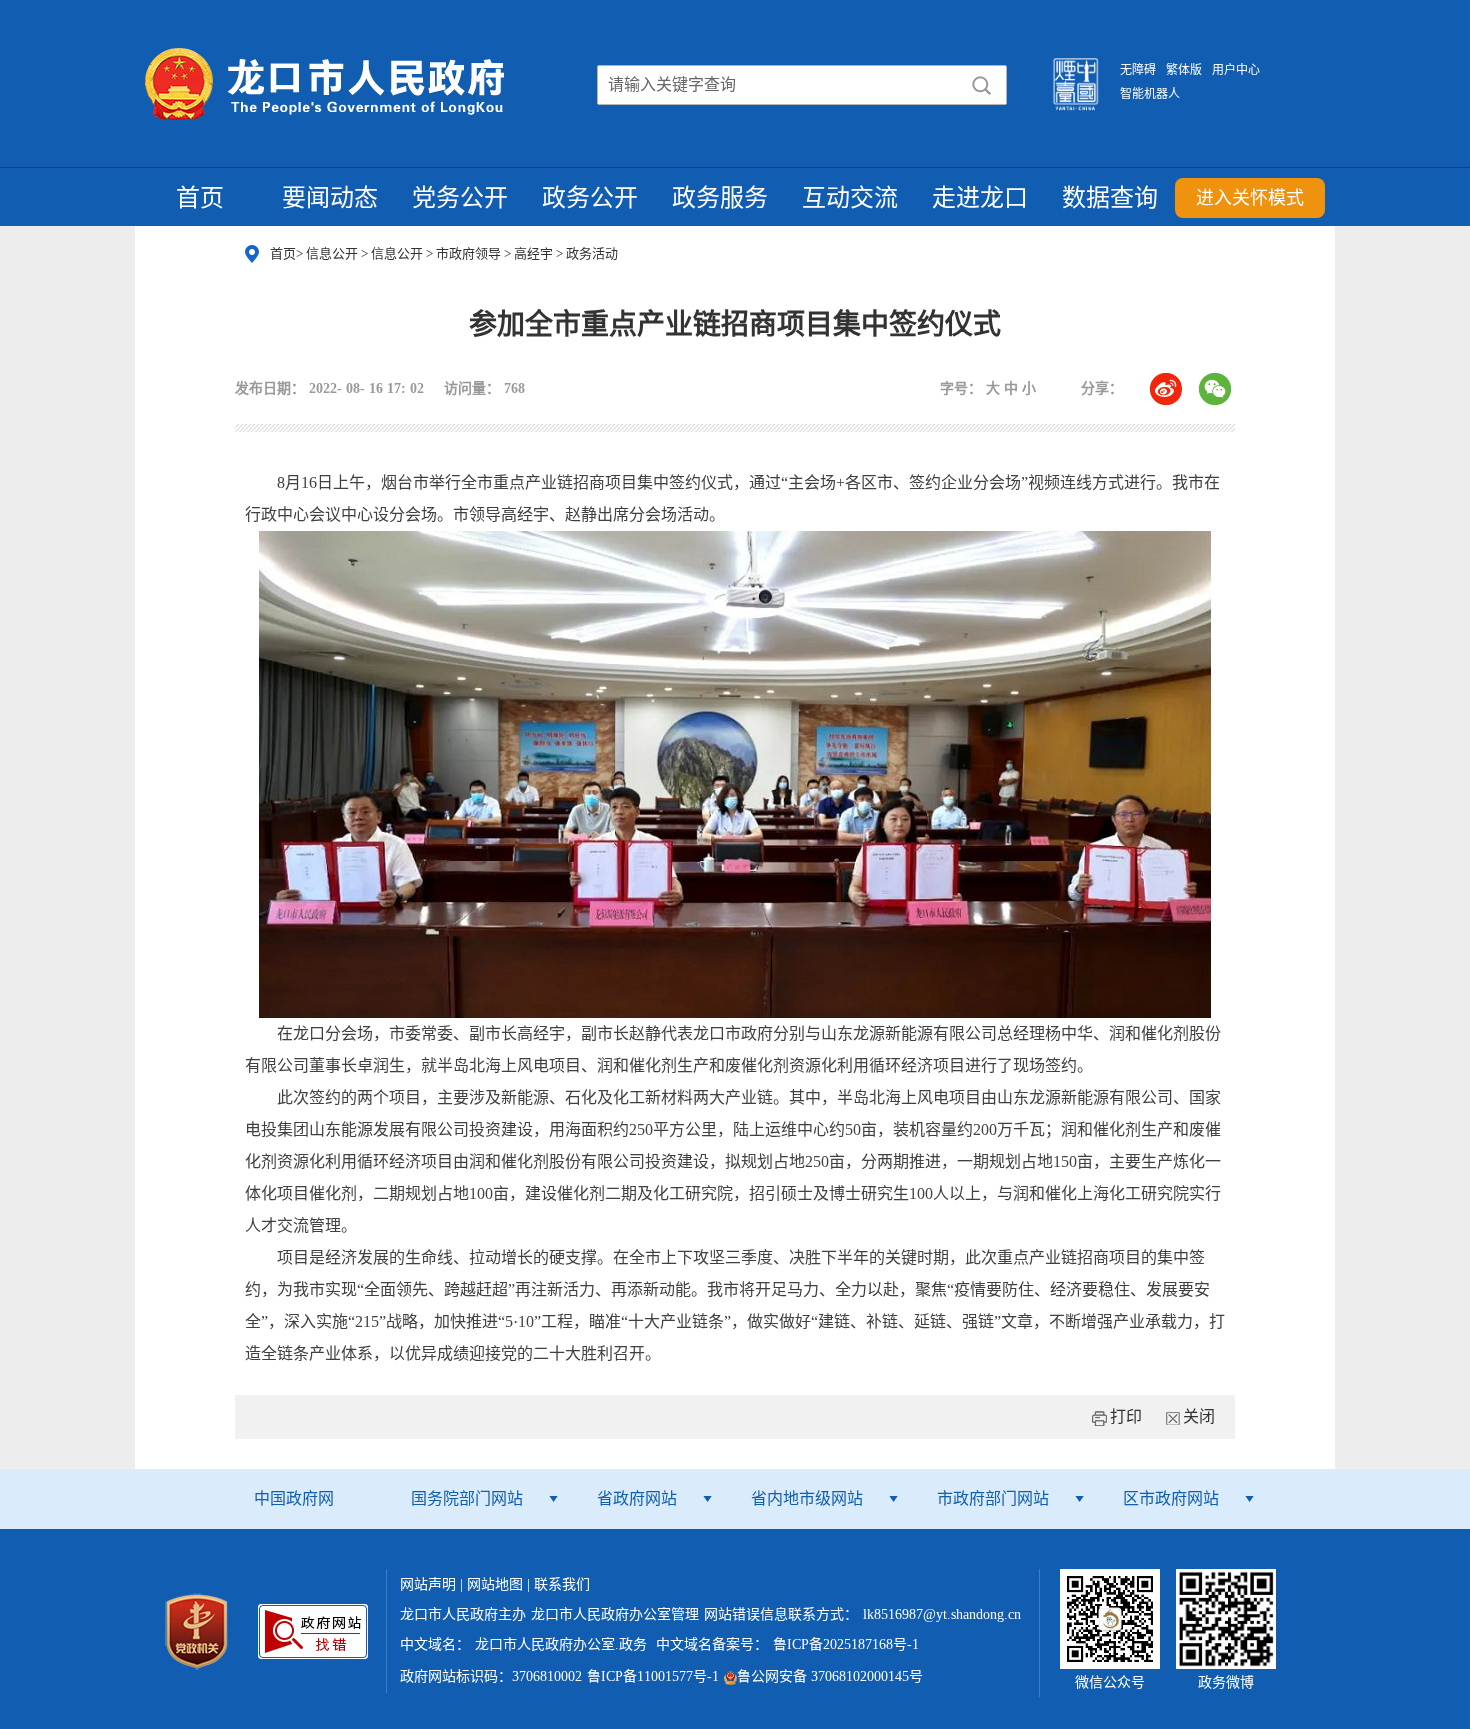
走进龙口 (980, 198)
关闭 (1199, 1416)
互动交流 (850, 198)
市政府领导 (470, 253)
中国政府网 (294, 1498)
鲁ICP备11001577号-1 (653, 1676)
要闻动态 (330, 198)
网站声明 (428, 1584)
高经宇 (535, 253)
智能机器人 (1150, 94)
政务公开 (590, 198)
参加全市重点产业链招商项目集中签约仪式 (735, 324)
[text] (729, 85)
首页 (200, 198)
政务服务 (720, 198)
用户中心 (1236, 70)
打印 (1126, 1416)
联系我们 (562, 1584)
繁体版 (1184, 70)
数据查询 (1110, 198)
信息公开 (333, 253)
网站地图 (495, 1584)
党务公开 (460, 198)
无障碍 (1138, 70)
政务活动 (592, 253)
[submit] (981, 85)
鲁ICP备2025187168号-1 (846, 1644)
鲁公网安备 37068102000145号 (830, 1676)
